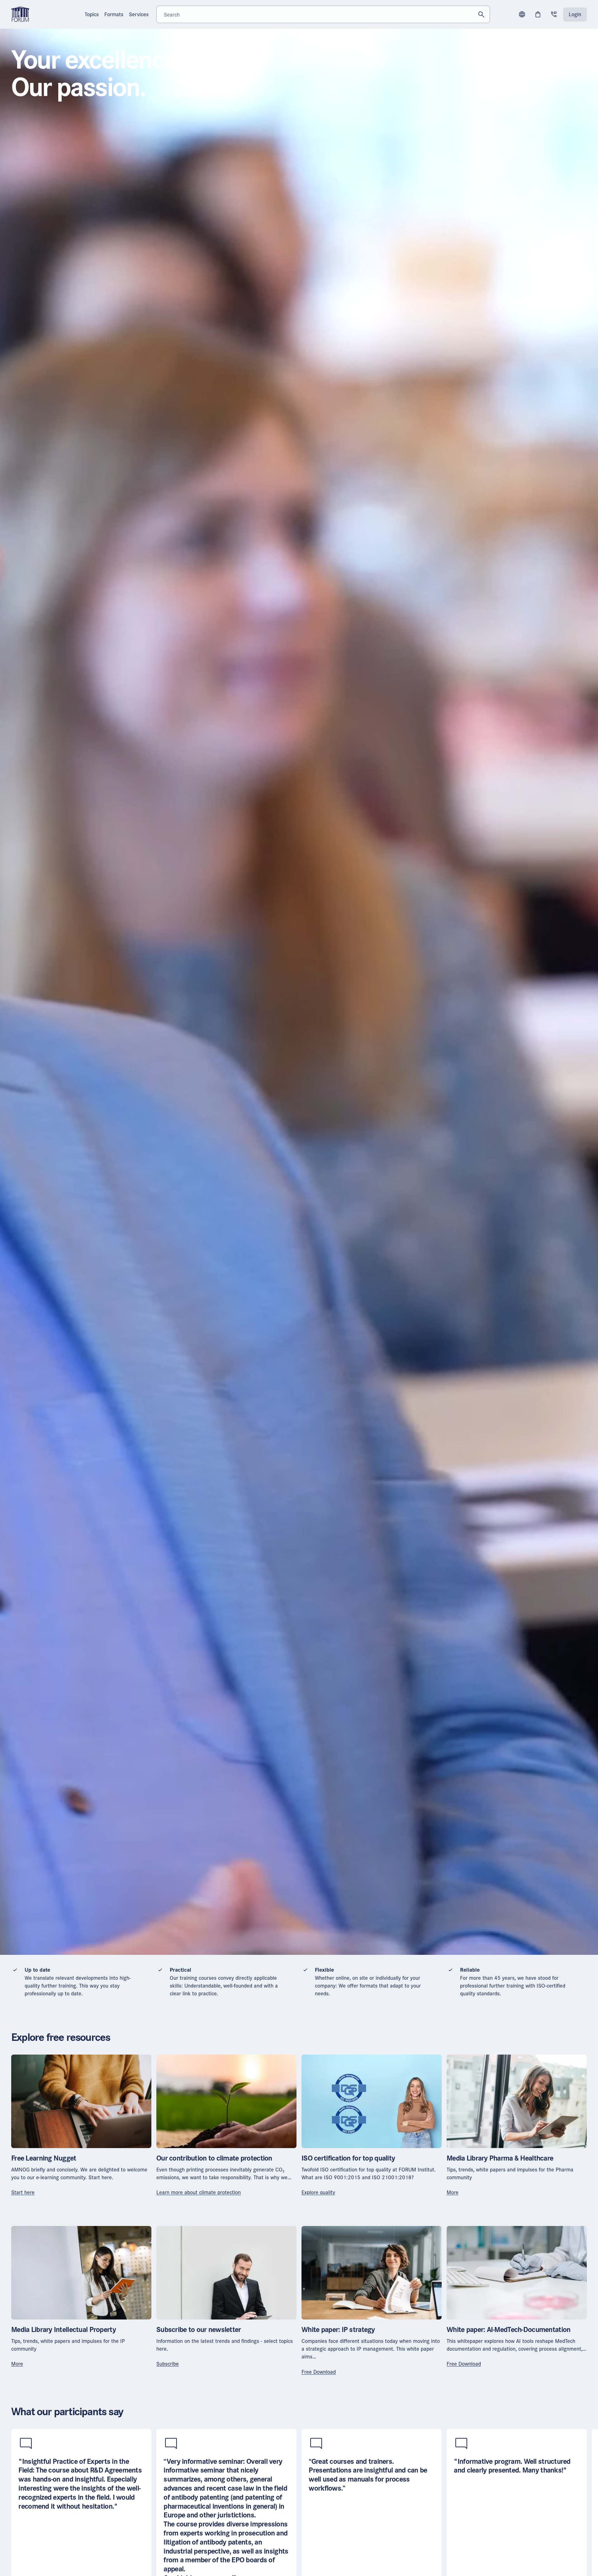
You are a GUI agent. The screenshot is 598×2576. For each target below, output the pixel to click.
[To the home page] (20, 14)
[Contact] (554, 14)
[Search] (481, 14)
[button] (522, 14)
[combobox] (323, 14)
